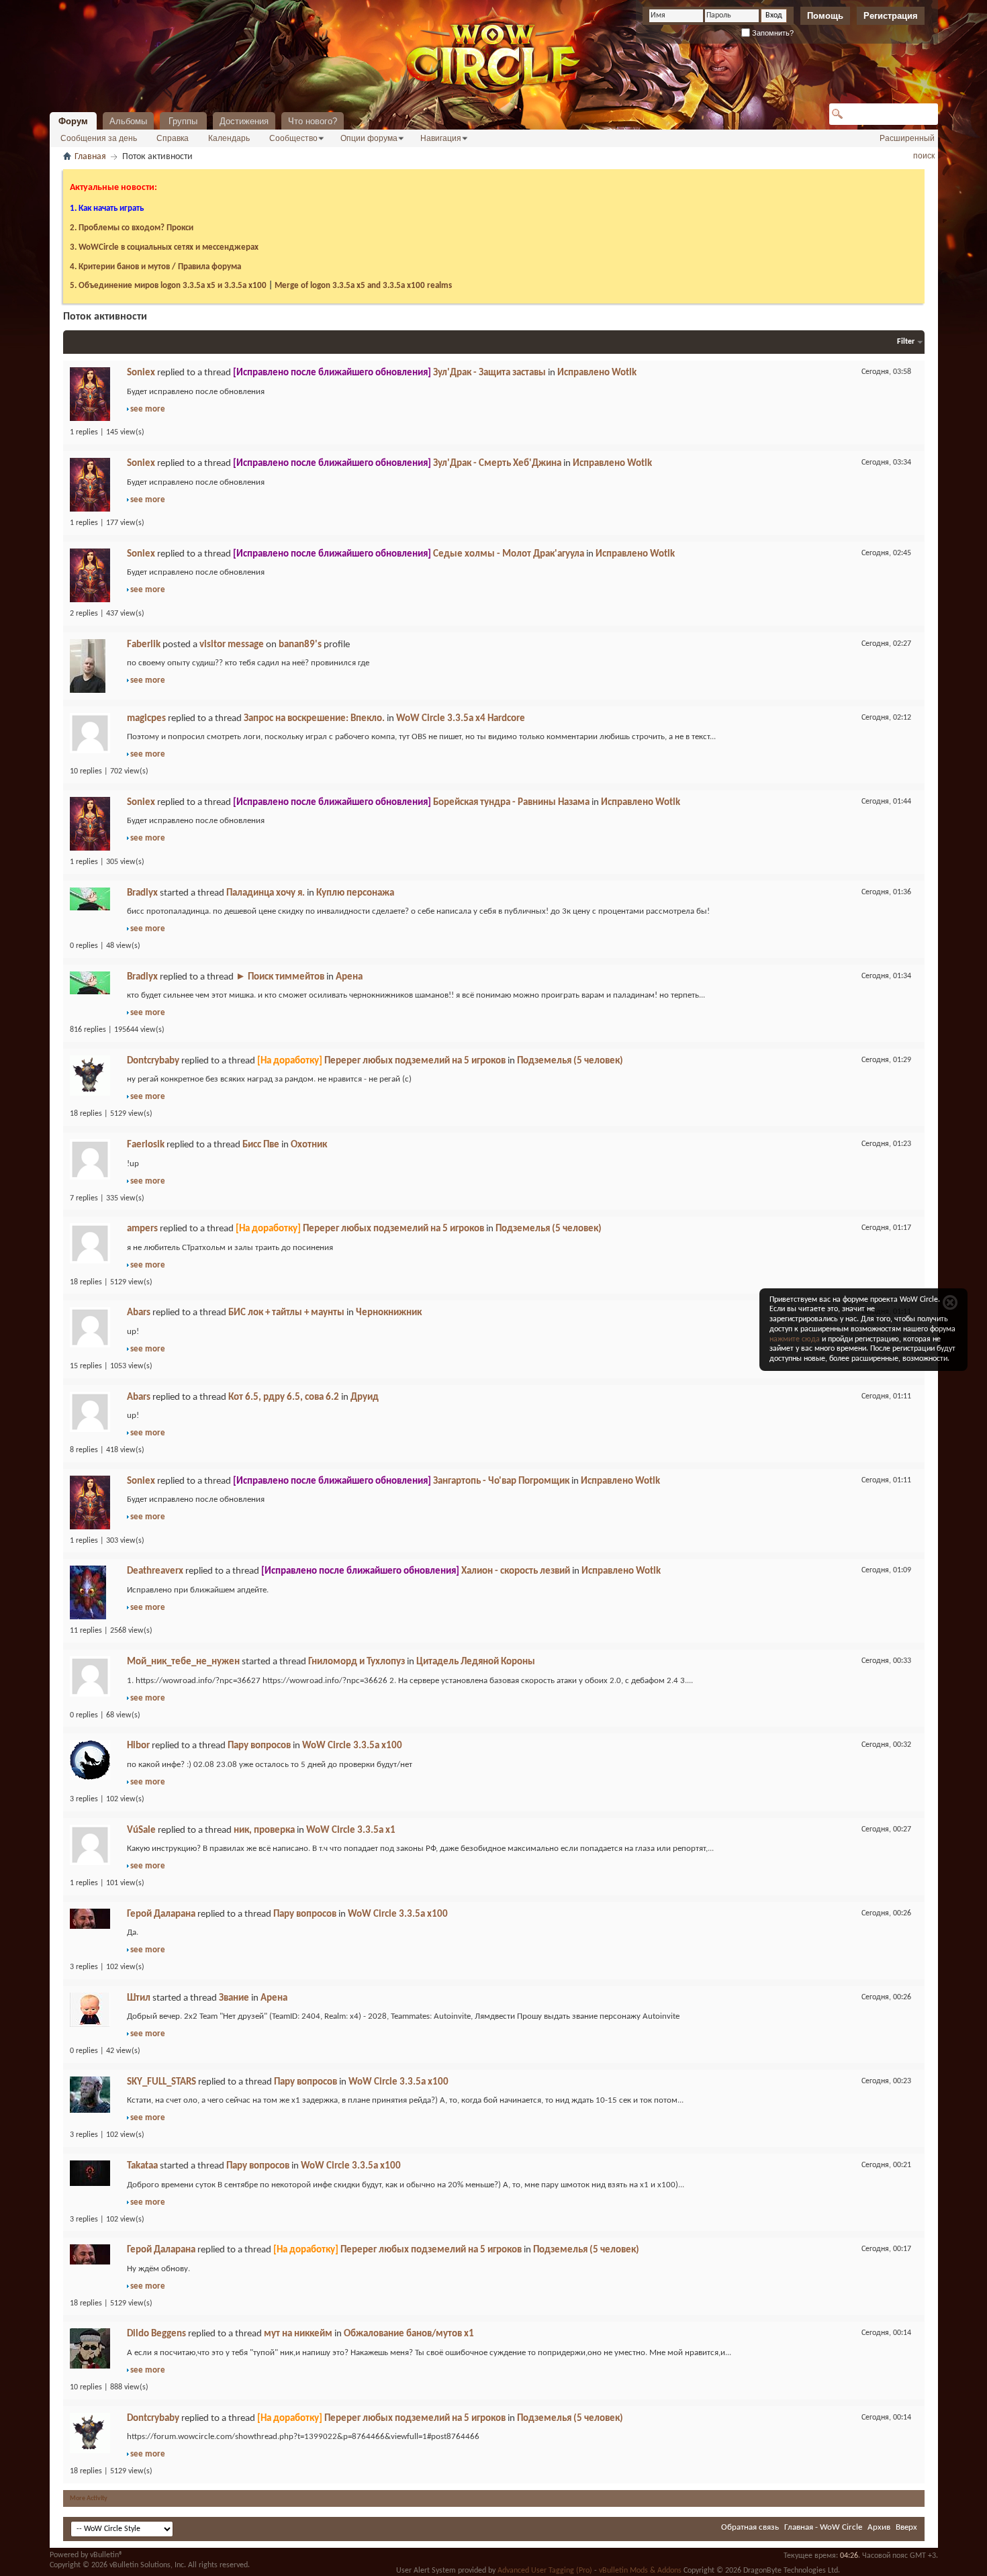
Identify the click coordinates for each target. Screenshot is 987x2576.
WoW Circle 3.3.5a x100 (352, 1746)
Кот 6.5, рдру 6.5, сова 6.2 (284, 1397)
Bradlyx (142, 893)
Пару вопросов (259, 1746)
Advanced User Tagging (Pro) (545, 2571)
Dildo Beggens (156, 2334)
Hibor (138, 1746)
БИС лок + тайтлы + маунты (286, 1313)
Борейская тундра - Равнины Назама (511, 803)
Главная (90, 157)
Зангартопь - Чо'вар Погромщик (501, 1481)
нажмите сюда (795, 1339)
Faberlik (144, 645)
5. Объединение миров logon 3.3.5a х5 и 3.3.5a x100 (168, 286)
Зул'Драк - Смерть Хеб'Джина (497, 464)
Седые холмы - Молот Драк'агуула (509, 554)
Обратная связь (750, 2527)
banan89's (300, 645)
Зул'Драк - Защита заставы (489, 373)
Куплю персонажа (355, 893)
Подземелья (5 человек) (570, 1061)
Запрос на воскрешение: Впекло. (314, 719)
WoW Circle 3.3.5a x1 (351, 1830)
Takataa (142, 2166)
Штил (139, 1998)
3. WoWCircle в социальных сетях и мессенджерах (164, 247)
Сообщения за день (99, 138)
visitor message (232, 645)
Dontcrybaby (153, 1061)
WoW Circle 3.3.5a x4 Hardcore (461, 719)
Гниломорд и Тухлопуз (357, 1662)
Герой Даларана (161, 1914)
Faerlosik (146, 1145)
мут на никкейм (298, 2334)
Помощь (825, 16)
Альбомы (128, 121)
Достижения (244, 121)
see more (148, 409)
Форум (73, 121)
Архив (879, 2527)
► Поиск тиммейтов (280, 977)
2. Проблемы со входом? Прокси (132, 228)
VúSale (141, 1830)
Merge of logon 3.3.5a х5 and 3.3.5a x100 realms (363, 286)
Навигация (441, 138)
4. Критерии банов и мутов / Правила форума (155, 267)
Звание (234, 1998)
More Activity (89, 2498)
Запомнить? (772, 33)
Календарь (229, 138)
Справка (173, 138)
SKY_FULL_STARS (161, 2082)
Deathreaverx (155, 1571)
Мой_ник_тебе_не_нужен (183, 1662)
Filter (906, 342)
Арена (349, 977)
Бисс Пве (261, 1145)
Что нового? (313, 121)
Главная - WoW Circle (823, 2527)
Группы (183, 121)
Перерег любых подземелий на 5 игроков (415, 1061)
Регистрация (891, 16)
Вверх (906, 2527)
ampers (142, 1229)
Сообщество (293, 138)
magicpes (146, 719)
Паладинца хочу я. (266, 893)
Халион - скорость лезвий (516, 1571)
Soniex (141, 373)
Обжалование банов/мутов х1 (409, 2334)
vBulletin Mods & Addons (640, 2571)
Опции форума (369, 138)
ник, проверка (264, 1830)
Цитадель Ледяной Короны (476, 1662)
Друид (365, 1397)
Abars (139, 1313)
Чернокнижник (389, 1313)
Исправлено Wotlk (597, 373)
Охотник (309, 1145)
